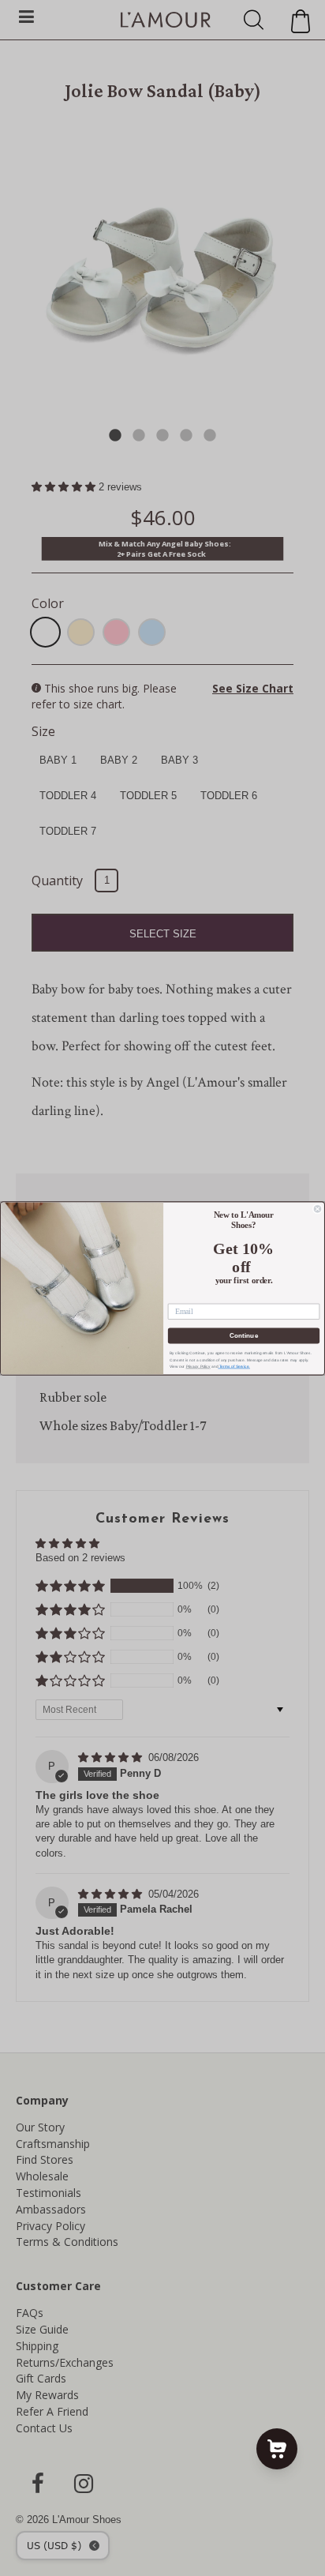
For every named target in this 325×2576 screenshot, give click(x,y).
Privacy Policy (198, 1366)
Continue (244, 1335)
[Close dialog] (318, 1209)
